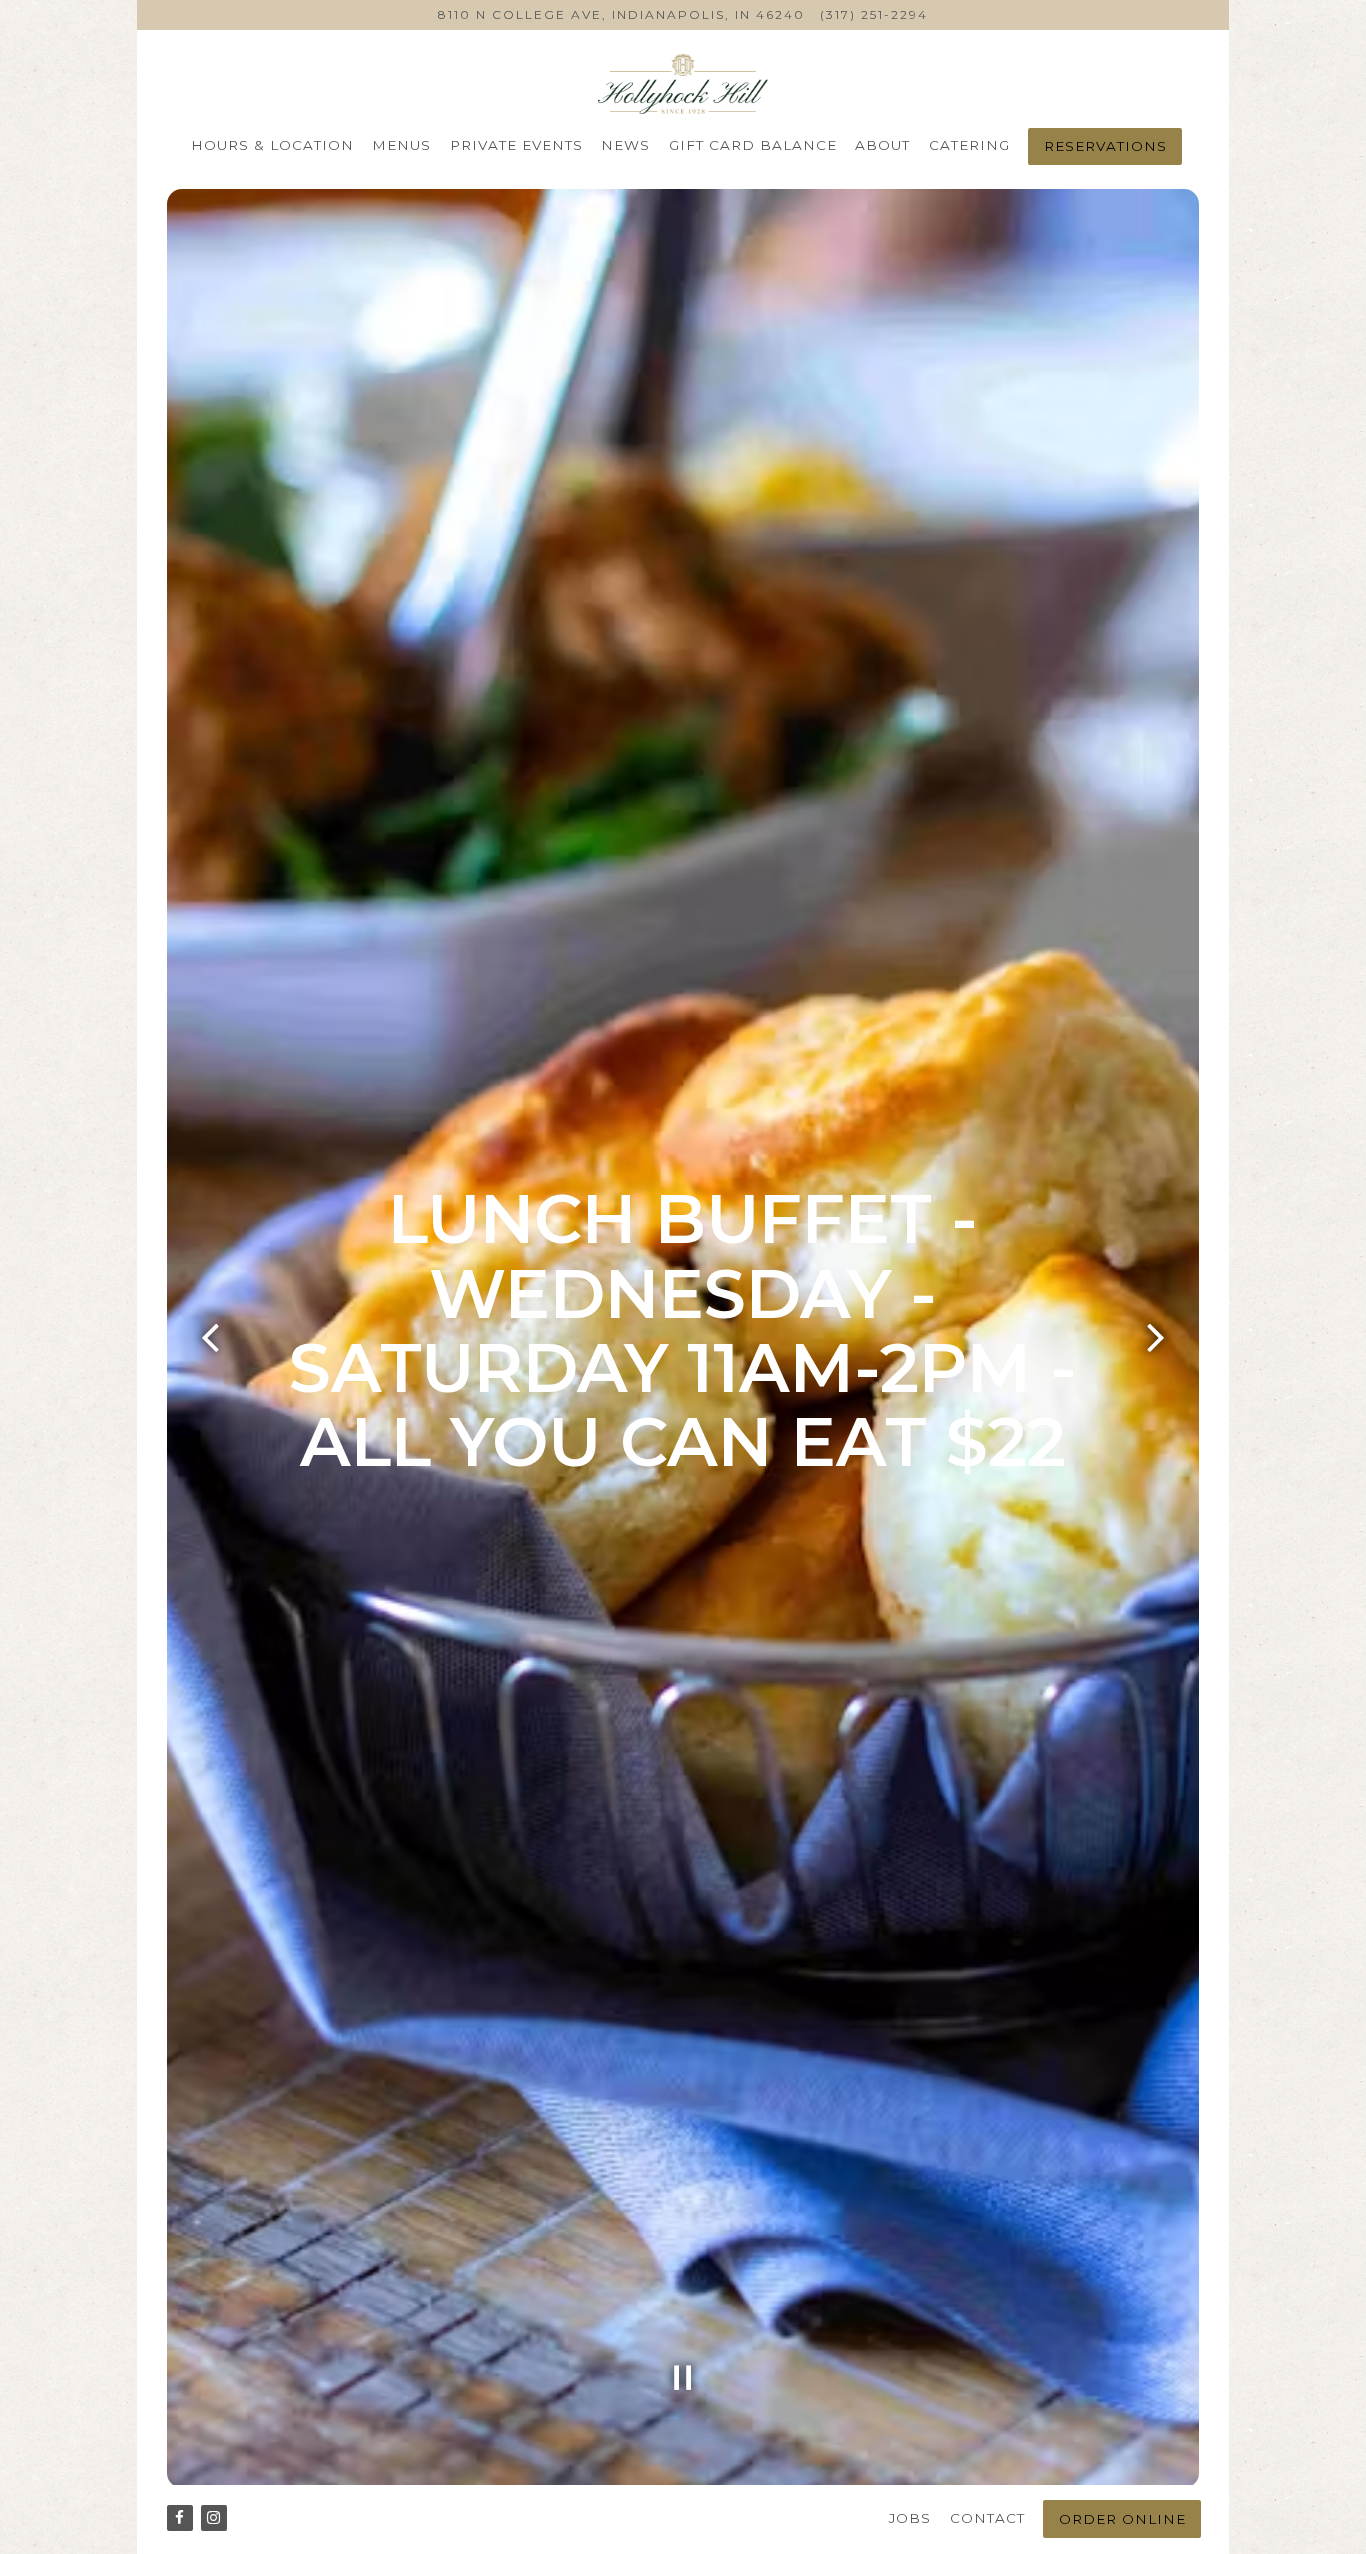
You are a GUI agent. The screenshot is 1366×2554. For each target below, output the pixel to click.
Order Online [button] (1122, 2519)
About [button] (882, 145)
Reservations (1105, 146)
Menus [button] (401, 145)
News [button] (625, 145)
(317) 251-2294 (874, 14)
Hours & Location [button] (272, 145)
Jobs (910, 2518)
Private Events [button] (516, 145)
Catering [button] (969, 145)
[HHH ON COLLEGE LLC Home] (682, 83)
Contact (987, 2518)
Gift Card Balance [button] (753, 145)
